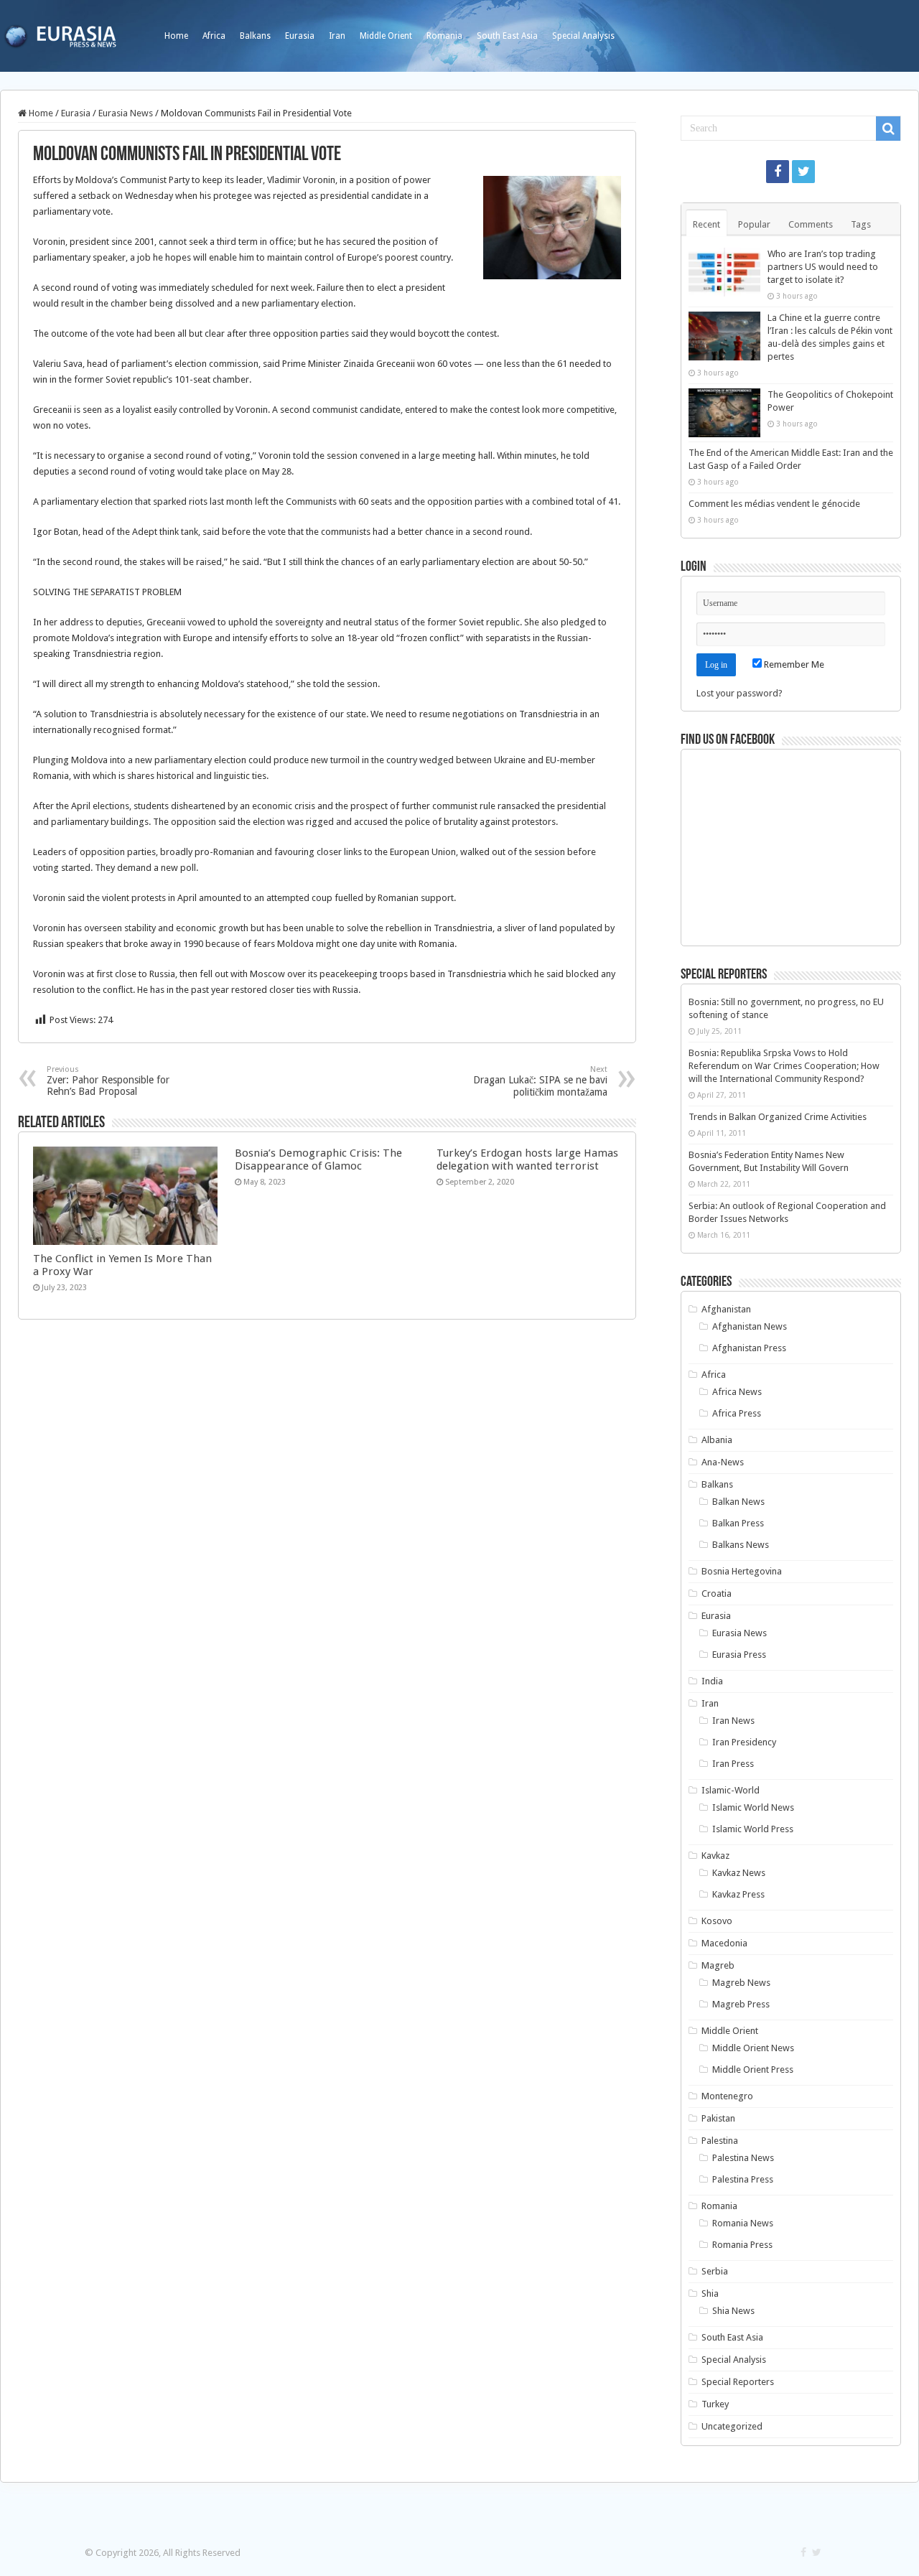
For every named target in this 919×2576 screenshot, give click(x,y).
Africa (214, 36)
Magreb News (741, 1983)
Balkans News (741, 1545)
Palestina (720, 2141)
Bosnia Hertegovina (742, 1571)
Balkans (255, 36)
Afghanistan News (750, 1326)
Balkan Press (738, 1523)
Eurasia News (126, 113)
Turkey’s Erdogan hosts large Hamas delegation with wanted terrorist (527, 1159)
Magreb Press (741, 2004)
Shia (710, 2293)
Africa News (737, 1392)
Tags (861, 224)
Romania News (743, 2223)
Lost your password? (740, 693)
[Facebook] (778, 172)
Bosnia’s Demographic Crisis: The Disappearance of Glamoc (318, 1159)
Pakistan (718, 2118)
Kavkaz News (739, 1873)
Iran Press (733, 1764)
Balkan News (738, 1502)
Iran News (733, 1721)
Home (176, 36)
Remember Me (793, 664)
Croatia (717, 1593)
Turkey (715, 2404)
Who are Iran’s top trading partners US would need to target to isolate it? (823, 267)
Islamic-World (731, 1790)
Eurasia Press (739, 1655)
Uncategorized (732, 2426)
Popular (754, 224)
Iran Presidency (744, 1742)
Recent (706, 224)
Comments (811, 224)
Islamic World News (753, 1807)
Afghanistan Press (749, 1348)
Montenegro (727, 2096)
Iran (337, 36)
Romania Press (742, 2245)
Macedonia (724, 1943)
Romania (444, 36)
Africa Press (737, 1413)
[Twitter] (803, 172)
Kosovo (717, 1921)
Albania (717, 1440)
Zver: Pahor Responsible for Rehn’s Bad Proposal (108, 1081)
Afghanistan (726, 1309)
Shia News (733, 2311)
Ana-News (723, 1462)
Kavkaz (715, 1856)
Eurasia (300, 36)
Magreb (718, 1965)
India (712, 1681)
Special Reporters (738, 2382)
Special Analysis (583, 36)
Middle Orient (386, 36)
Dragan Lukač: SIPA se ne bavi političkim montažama (540, 1081)
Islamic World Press (753, 1829)
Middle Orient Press (753, 2069)
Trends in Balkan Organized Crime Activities (778, 1117)
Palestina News (743, 2158)
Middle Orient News (753, 2048)
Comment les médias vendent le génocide (774, 504)
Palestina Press (743, 2179)
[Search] (888, 129)
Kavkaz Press (738, 1894)
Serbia (715, 2271)
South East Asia (507, 36)
